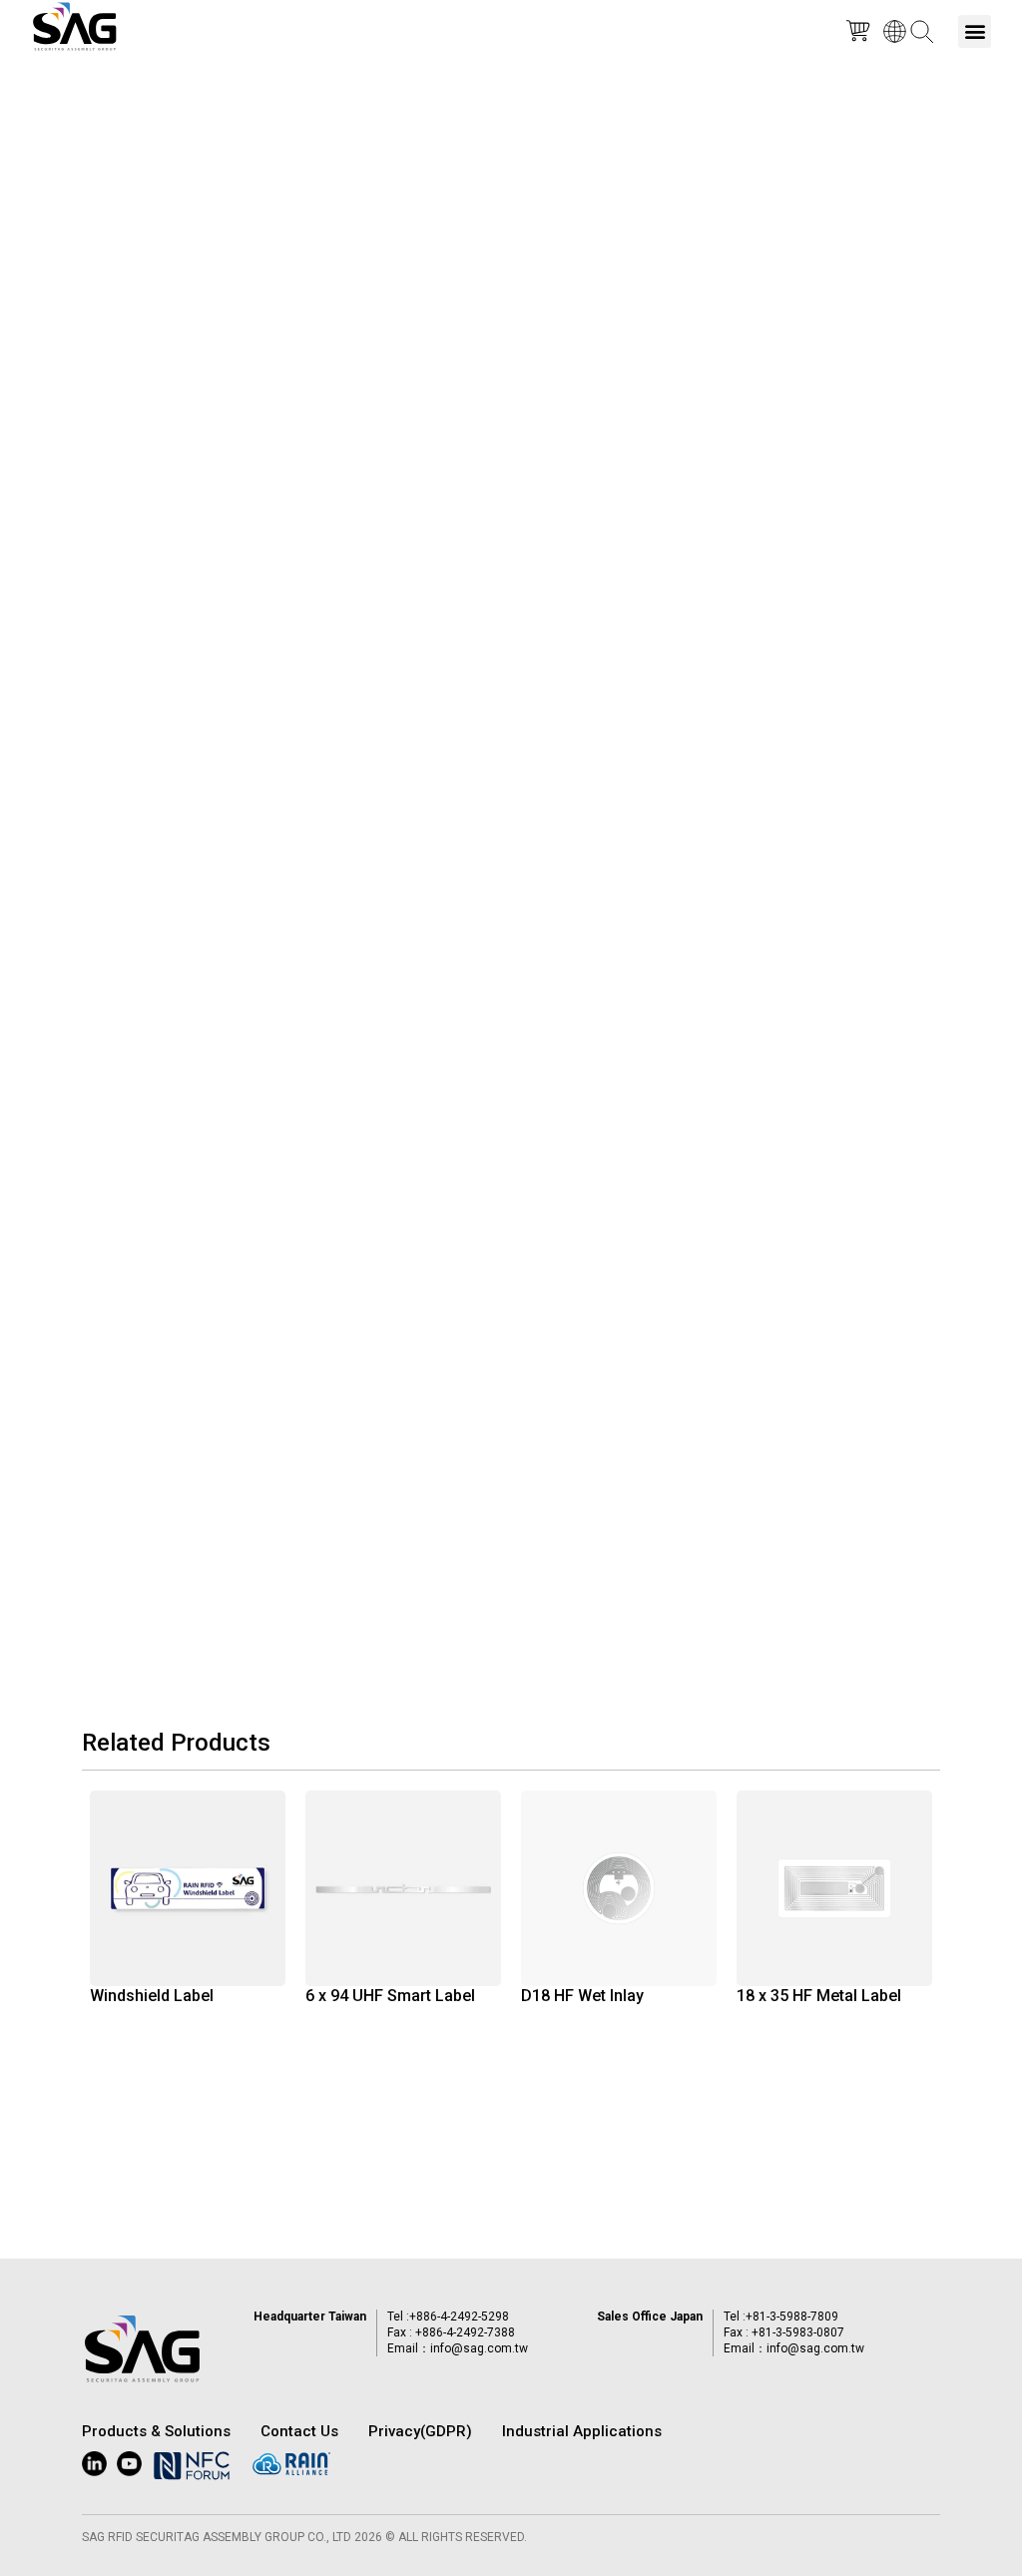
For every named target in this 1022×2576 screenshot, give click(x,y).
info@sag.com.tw (479, 2348)
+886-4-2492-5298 (459, 2317)
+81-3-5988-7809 (792, 2317)
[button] (975, 31)
